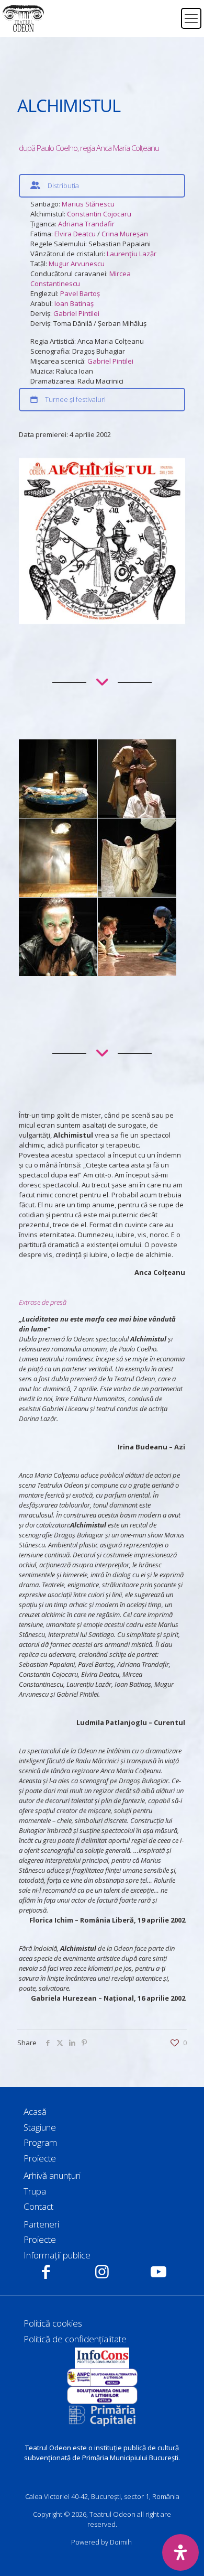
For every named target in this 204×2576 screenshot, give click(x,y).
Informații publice (57, 2255)
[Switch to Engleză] (166, 25)
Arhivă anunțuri (52, 2175)
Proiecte (40, 2158)
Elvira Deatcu (75, 234)
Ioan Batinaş (74, 303)
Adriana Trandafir (86, 224)
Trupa (35, 2191)
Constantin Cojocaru (99, 214)
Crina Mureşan (125, 234)
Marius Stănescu (88, 204)
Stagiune (40, 2127)
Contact (38, 2206)
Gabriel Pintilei (76, 313)
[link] (102, 2358)
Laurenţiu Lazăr (132, 254)
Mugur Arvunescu (77, 264)
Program (40, 2142)
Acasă (35, 2111)
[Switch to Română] (166, 12)
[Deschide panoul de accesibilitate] (180, 2552)
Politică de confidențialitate (75, 2339)
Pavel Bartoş (80, 293)
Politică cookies (53, 2323)
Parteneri (41, 2224)
